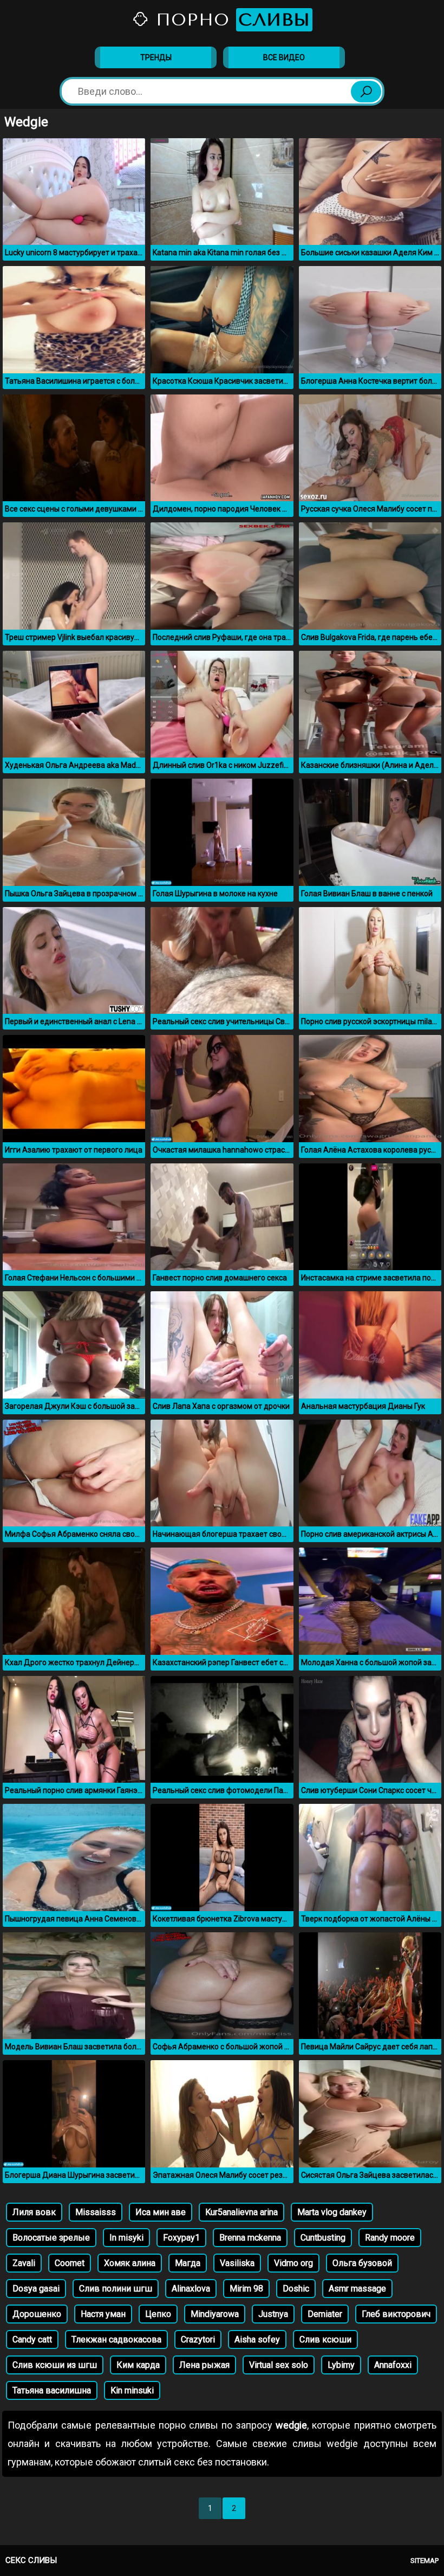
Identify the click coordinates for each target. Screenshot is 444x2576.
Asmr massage (357, 2289)
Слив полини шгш (116, 2289)
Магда (188, 2263)
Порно (230, 20)
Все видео (284, 57)
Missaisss (96, 2212)
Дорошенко (37, 2314)
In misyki (126, 2238)
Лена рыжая (204, 2365)
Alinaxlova (191, 2289)
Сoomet (70, 2263)
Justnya (273, 2314)
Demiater (325, 2314)
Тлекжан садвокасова (116, 2339)
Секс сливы (31, 2560)
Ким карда (138, 2365)
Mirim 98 (246, 2289)
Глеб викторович (396, 2314)
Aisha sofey (257, 2339)
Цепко (158, 2314)
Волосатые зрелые (51, 2238)
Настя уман (103, 2314)
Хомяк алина (130, 2263)
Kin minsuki (132, 2390)
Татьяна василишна (52, 2390)
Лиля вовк (34, 2212)
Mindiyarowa (215, 2314)
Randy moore (390, 2238)
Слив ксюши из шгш (55, 2365)
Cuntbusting (323, 2238)
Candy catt (32, 2339)
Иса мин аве (161, 2212)
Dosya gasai (36, 2289)
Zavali (24, 2263)
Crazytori (198, 2339)
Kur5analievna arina (241, 2212)
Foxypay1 (181, 2238)
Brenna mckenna (250, 2238)
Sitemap (425, 2561)
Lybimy (341, 2365)
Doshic (296, 2289)
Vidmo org (293, 2263)
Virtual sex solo (279, 2365)
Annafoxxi (393, 2365)
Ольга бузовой (362, 2263)
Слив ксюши (325, 2339)
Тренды (156, 57)
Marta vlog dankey (332, 2212)
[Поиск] (366, 92)
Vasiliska (237, 2263)
